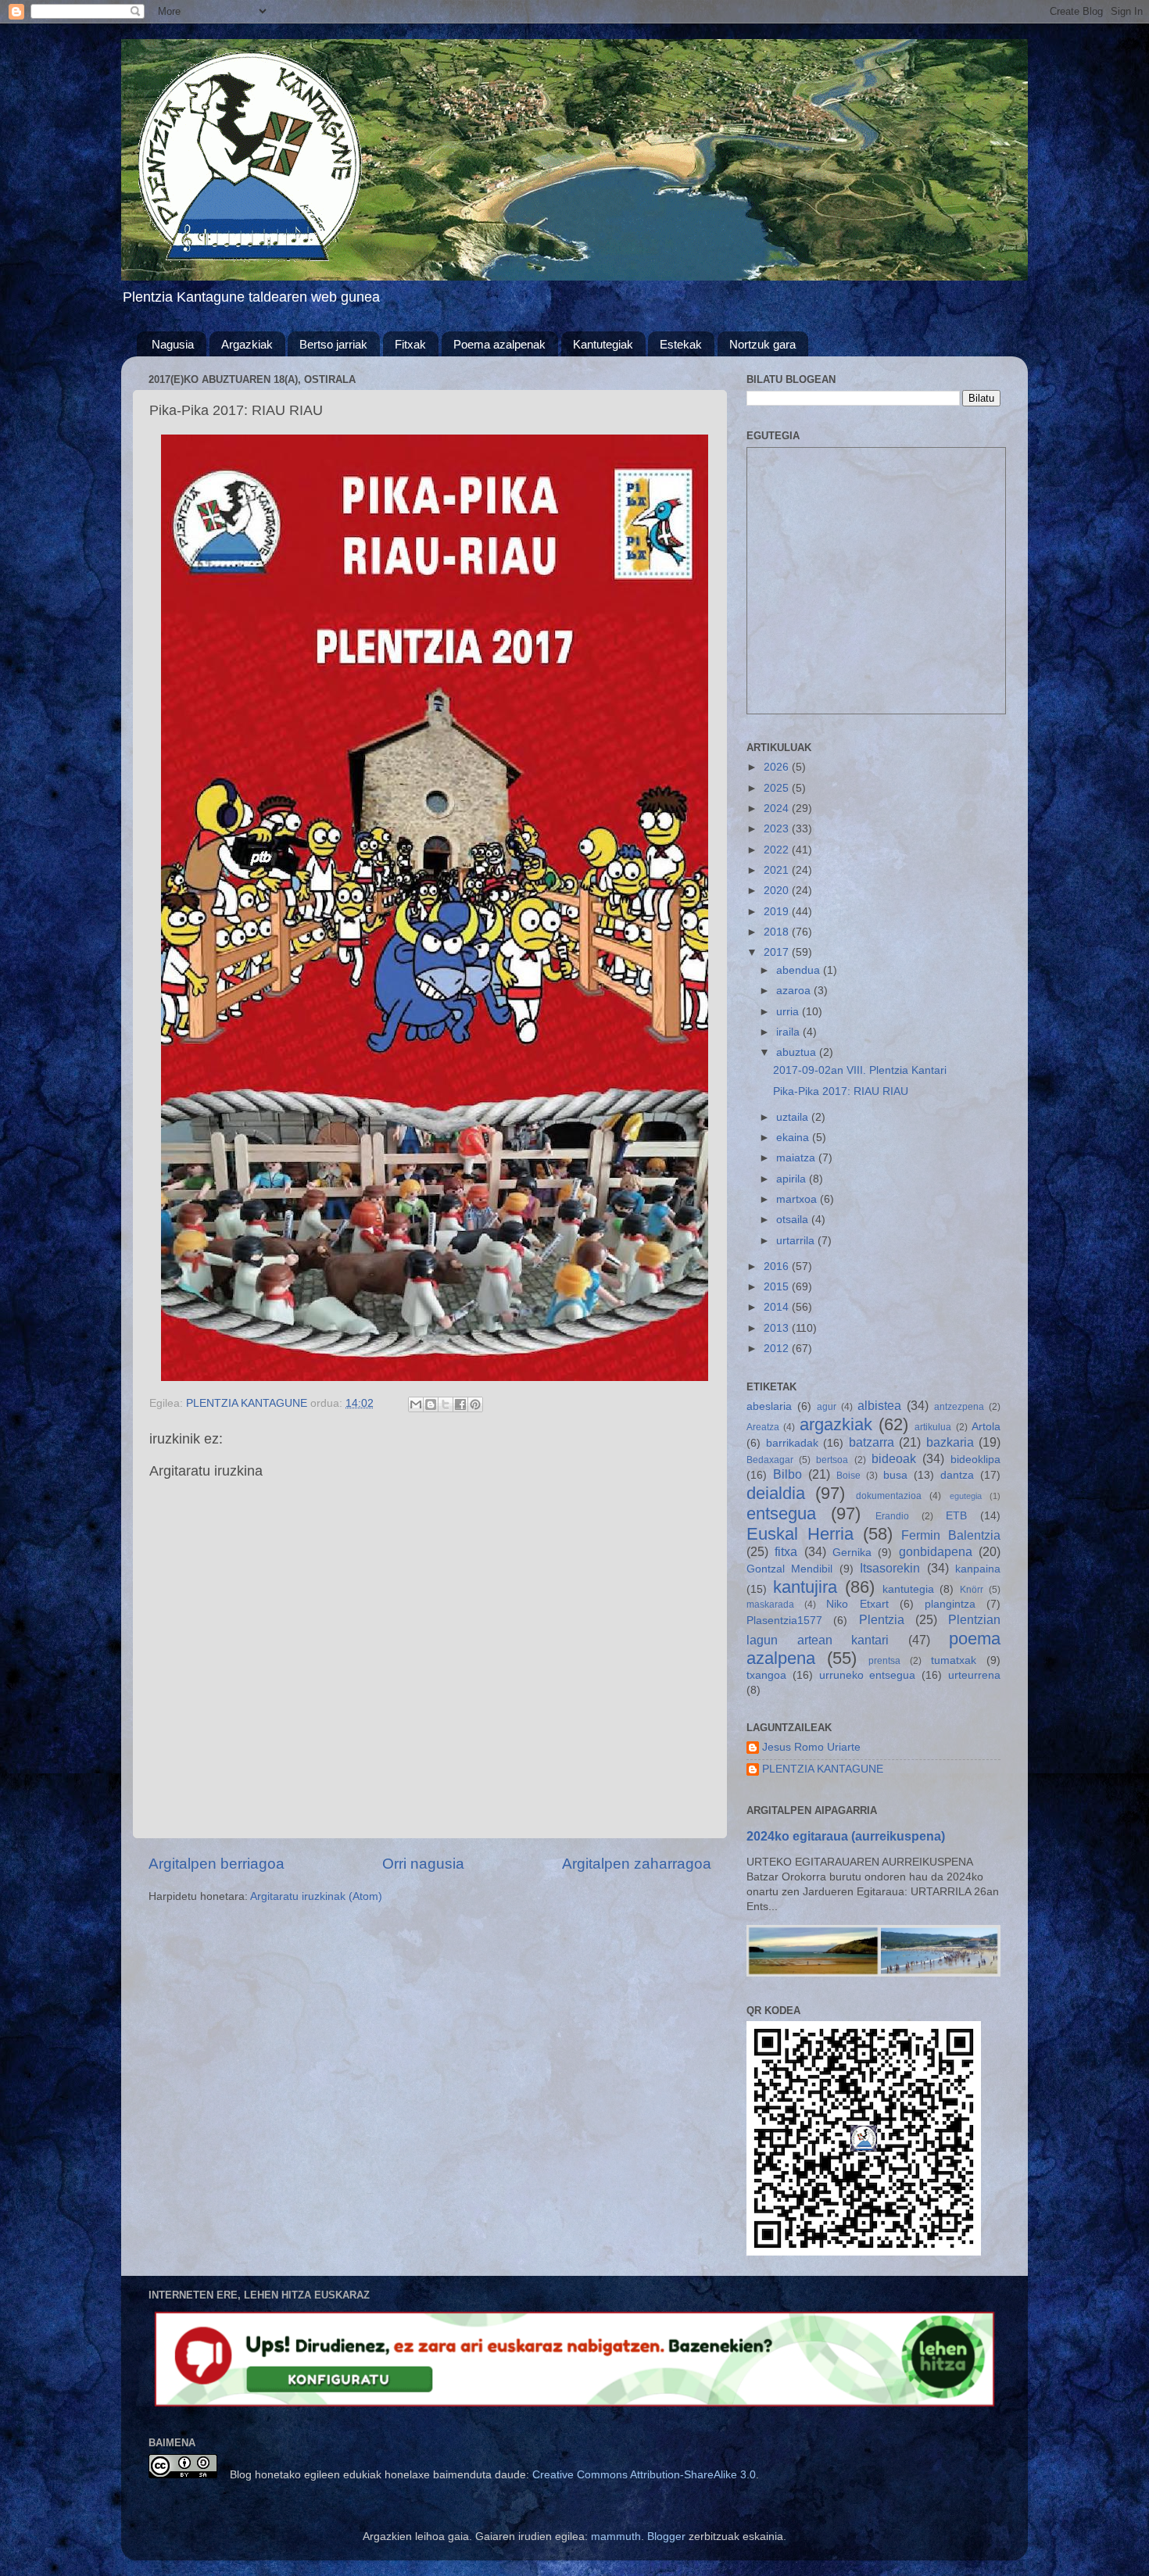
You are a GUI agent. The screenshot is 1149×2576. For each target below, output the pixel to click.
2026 (778, 767)
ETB (956, 1516)
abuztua (798, 1052)
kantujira (805, 1587)
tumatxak (954, 1660)
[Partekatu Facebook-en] (460, 1404)
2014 (778, 1307)
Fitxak (410, 344)
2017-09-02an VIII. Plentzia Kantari (860, 1070)
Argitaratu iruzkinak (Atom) (316, 1896)
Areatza (763, 1427)
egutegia (966, 1496)
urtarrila (797, 1241)
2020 (778, 891)
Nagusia (173, 344)
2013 (778, 1328)
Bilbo (787, 1474)
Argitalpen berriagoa (217, 1864)
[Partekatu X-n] (446, 1404)
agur (827, 1407)
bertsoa (832, 1460)
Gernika (852, 1553)
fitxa (786, 1551)
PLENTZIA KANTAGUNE (823, 1769)
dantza (957, 1475)
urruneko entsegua (868, 1675)
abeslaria (769, 1406)
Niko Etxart (857, 1604)
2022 (778, 850)
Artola (986, 1427)
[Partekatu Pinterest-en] (475, 1404)
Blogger (666, 2537)
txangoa (766, 1675)
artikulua (933, 1427)
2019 (778, 912)
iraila (789, 1032)
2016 (778, 1267)
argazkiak (836, 1424)
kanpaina (978, 1569)
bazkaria (950, 1442)
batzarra (872, 1442)
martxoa (798, 1199)
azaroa (795, 991)
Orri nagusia (423, 1864)
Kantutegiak (603, 344)
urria (789, 1012)
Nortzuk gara (762, 344)
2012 (778, 1349)
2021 (778, 870)
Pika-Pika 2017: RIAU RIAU (841, 1091)
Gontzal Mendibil (789, 1569)
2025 (778, 788)
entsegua (781, 1513)
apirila (793, 1179)
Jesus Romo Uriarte (811, 1747)
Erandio (892, 1516)
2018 (778, 932)
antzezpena (959, 1407)
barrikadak (792, 1443)
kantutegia (908, 1589)
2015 (778, 1287)
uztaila (794, 1117)
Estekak (681, 344)
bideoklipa (975, 1460)
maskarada (770, 1605)
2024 (778, 809)
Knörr (972, 1590)
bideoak (894, 1458)
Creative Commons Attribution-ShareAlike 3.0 (644, 2475)
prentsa (884, 1661)
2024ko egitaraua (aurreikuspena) (846, 1836)
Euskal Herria (800, 1534)
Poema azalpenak (499, 344)
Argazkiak (247, 344)
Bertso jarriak (333, 344)
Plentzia (882, 1619)
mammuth (616, 2537)
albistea (879, 1405)
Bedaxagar (770, 1460)
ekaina (794, 1138)
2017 (778, 952)
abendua (800, 970)
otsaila (794, 1220)
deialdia (776, 1493)
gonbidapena (936, 1551)
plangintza (950, 1604)
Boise (848, 1476)
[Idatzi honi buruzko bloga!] (431, 1404)
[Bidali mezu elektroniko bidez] (416, 1404)
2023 (778, 829)
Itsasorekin (890, 1568)
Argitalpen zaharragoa (637, 1864)
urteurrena (974, 1675)
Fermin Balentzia (951, 1535)
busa (895, 1475)
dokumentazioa (889, 1496)
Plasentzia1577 (784, 1621)
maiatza (797, 1158)
